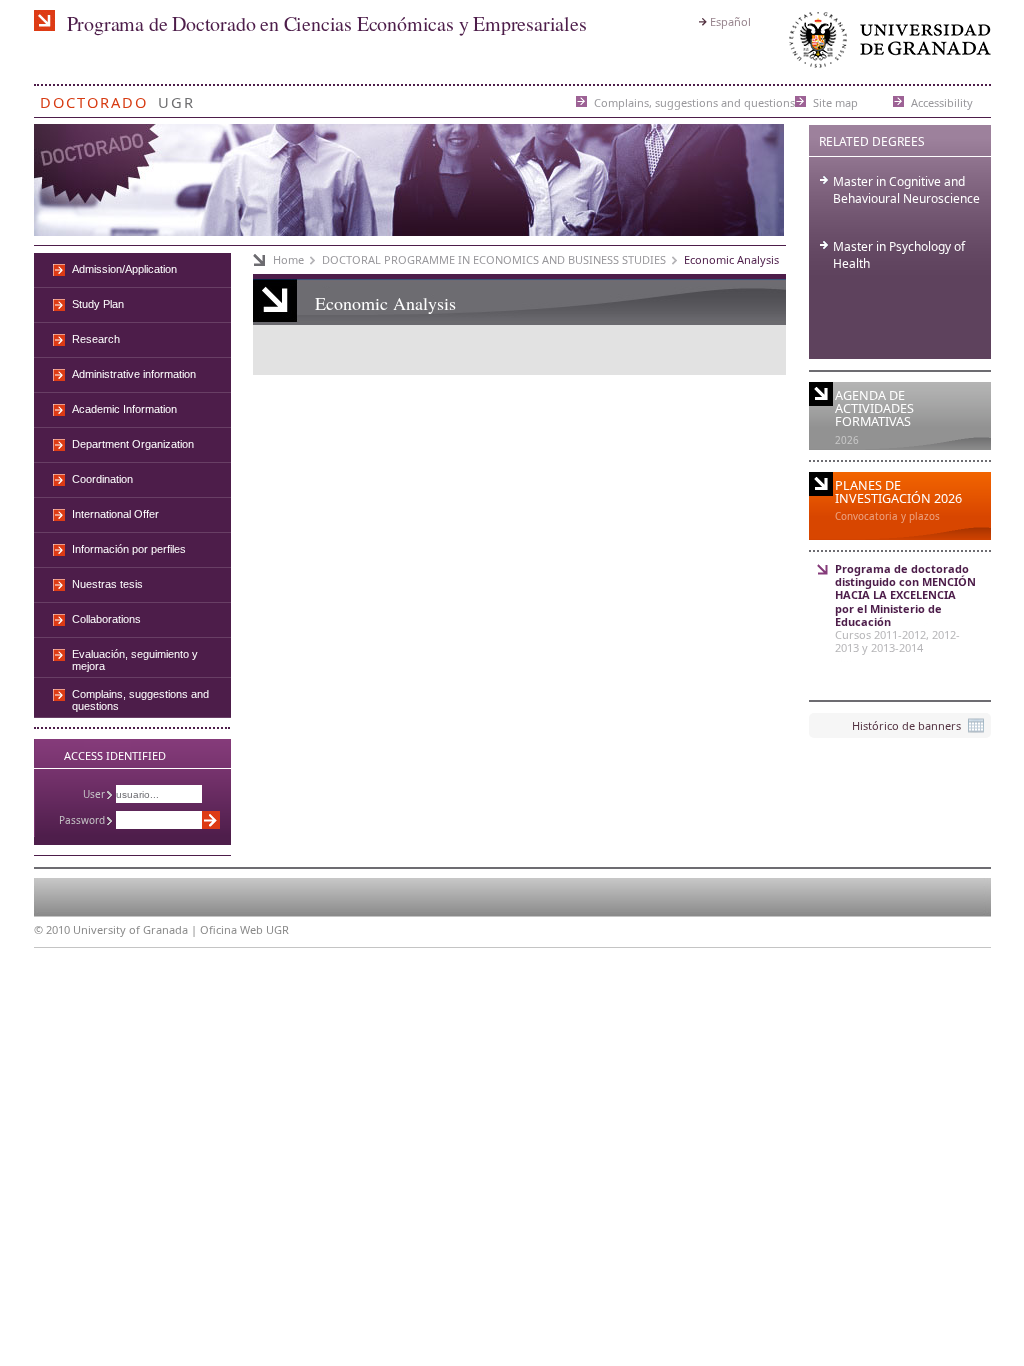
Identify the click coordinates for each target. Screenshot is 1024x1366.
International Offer (115, 514)
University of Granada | (136, 929)
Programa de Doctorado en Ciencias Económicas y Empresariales (327, 23)
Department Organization (133, 444)
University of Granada (886, 44)
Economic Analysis (731, 259)
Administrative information (134, 374)
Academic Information (124, 409)
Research (96, 339)
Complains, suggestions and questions (694, 101)
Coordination (102, 479)
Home (288, 259)
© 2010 (52, 929)
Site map (835, 101)
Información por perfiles (129, 549)
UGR (176, 98)
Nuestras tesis (107, 584)
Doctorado (94, 98)
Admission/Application (124, 269)
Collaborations (106, 619)
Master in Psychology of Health (899, 255)
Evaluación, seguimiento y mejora (135, 660)
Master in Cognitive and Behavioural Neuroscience (906, 190)
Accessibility (942, 101)
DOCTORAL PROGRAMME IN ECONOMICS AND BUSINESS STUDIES (494, 259)
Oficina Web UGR (244, 929)
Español (730, 21)
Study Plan (98, 304)
